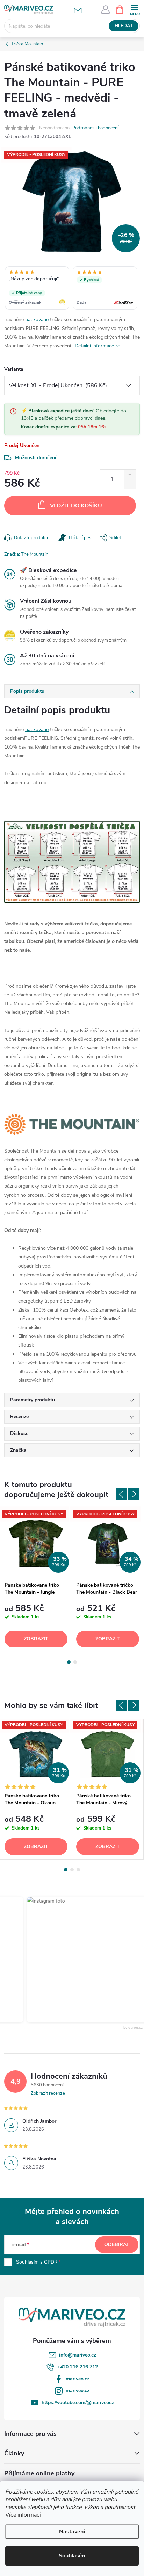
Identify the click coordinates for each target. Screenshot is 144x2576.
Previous (121, 1494)
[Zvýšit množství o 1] (130, 474)
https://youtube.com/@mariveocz (78, 2402)
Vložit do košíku (76, 506)
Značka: (26, 554)
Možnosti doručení (36, 458)
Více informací (23, 2515)
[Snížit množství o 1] (130, 484)
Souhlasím (72, 2556)
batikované (37, 320)
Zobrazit (36, 1639)
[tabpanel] (36, 1580)
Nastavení (72, 2532)
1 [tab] (69, 1662)
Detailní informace (94, 346)
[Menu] (135, 9)
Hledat (124, 26)
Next (134, 1494)
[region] (72, 289)
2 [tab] (75, 1662)
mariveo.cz (78, 2379)
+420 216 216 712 (78, 2367)
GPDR (51, 2262)
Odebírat (117, 2245)
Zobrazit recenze (48, 2093)
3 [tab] (78, 1870)
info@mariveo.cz (78, 2355)
